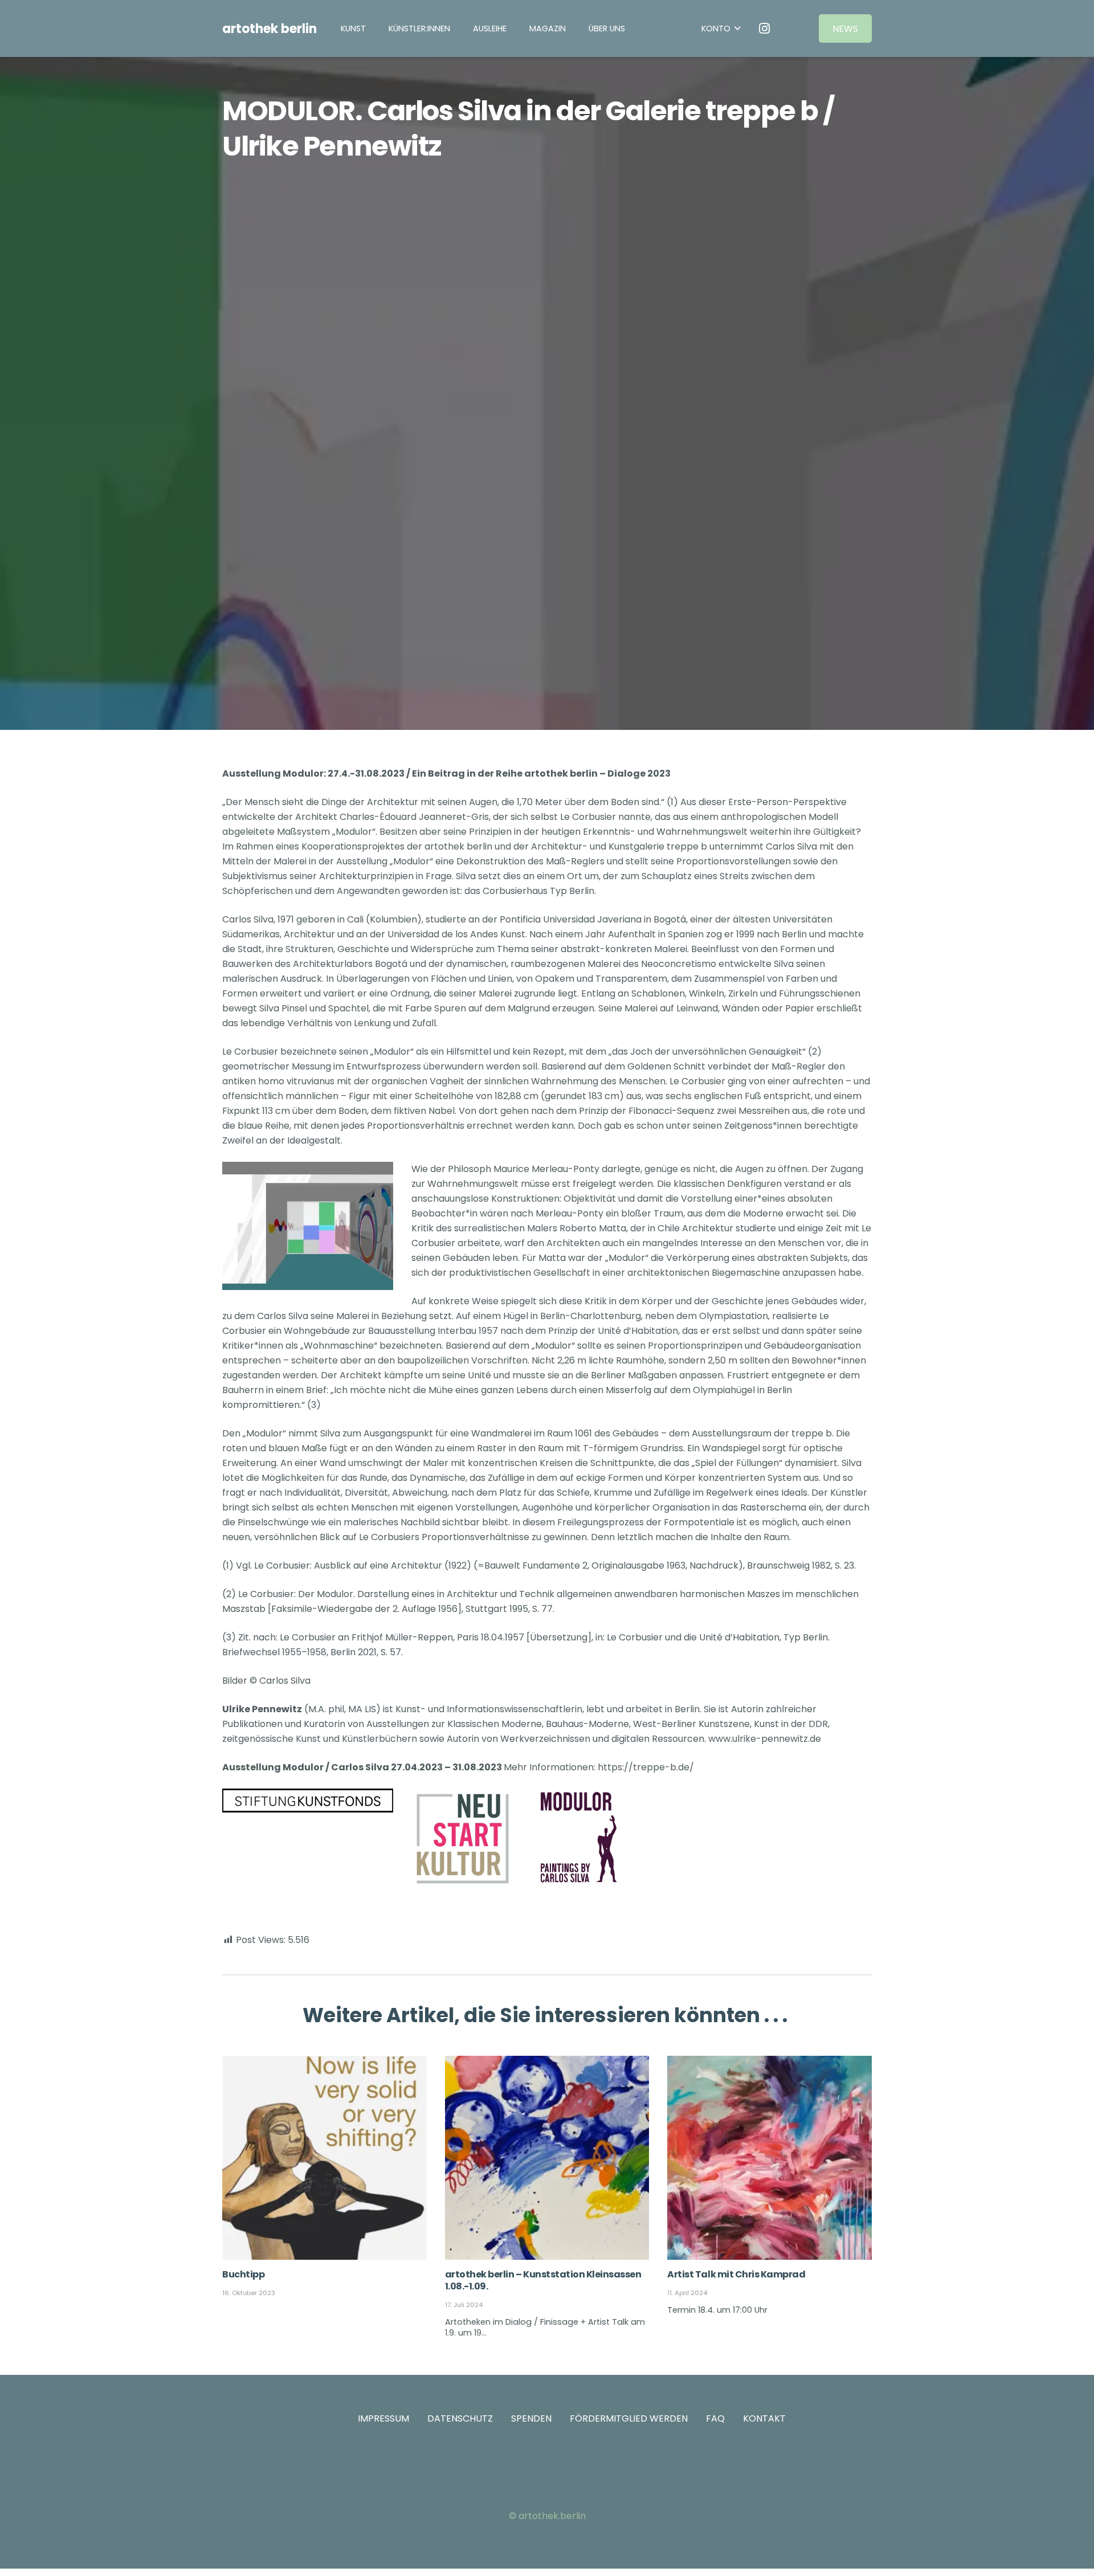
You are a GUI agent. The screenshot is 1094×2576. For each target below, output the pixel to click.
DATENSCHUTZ (460, 2418)
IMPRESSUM (383, 2418)
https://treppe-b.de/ (646, 1767)
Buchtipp (243, 2274)
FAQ (715, 2418)
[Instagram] (765, 28)
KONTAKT (764, 2418)
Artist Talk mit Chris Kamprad (736, 2274)
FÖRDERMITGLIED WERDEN (629, 2418)
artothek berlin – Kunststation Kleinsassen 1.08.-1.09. (543, 2280)
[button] (515, 28)
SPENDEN (531, 2418)
